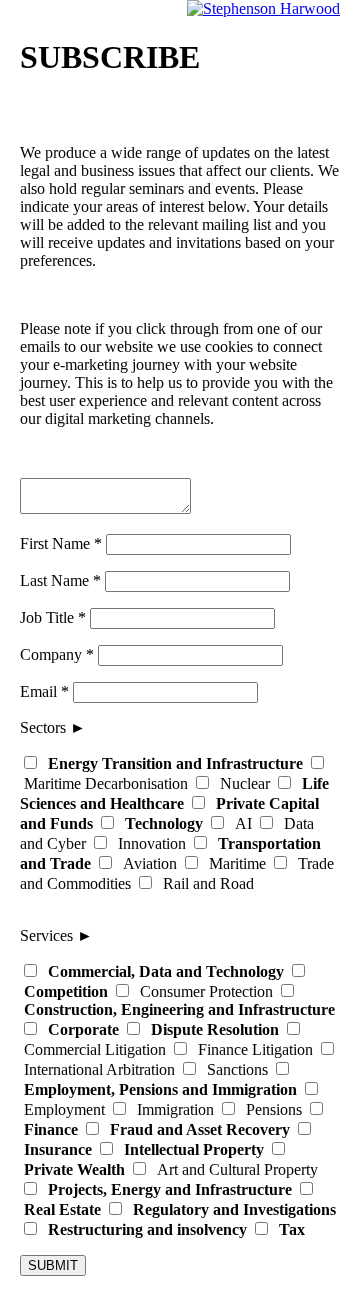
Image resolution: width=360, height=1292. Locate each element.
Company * (57, 654)
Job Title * (53, 617)
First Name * (61, 543)
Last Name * (60, 580)
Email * (44, 691)
